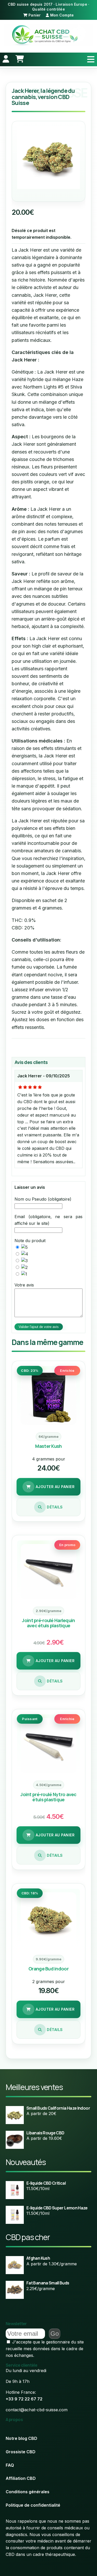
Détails (54, 1507)
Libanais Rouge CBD (45, 2133)
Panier (35, 15)
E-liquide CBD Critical (46, 2183)
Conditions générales (28, 2492)
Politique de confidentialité (33, 2505)
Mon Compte (61, 15)
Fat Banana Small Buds (48, 2283)
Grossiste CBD (21, 2452)
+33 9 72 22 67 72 (24, 2399)
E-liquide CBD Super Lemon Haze (57, 2208)
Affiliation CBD (21, 2478)
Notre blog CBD (21, 2438)
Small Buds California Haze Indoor (58, 2108)
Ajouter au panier (54, 1487)
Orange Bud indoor (48, 1969)
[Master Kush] (48, 1397)
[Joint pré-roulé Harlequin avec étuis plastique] (48, 1572)
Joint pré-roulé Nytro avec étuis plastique (48, 1797)
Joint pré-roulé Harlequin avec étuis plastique (48, 1623)
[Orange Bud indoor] (48, 1920)
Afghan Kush (38, 2258)
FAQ (10, 2465)
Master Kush (48, 1446)
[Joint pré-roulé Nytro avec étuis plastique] (48, 1746)
